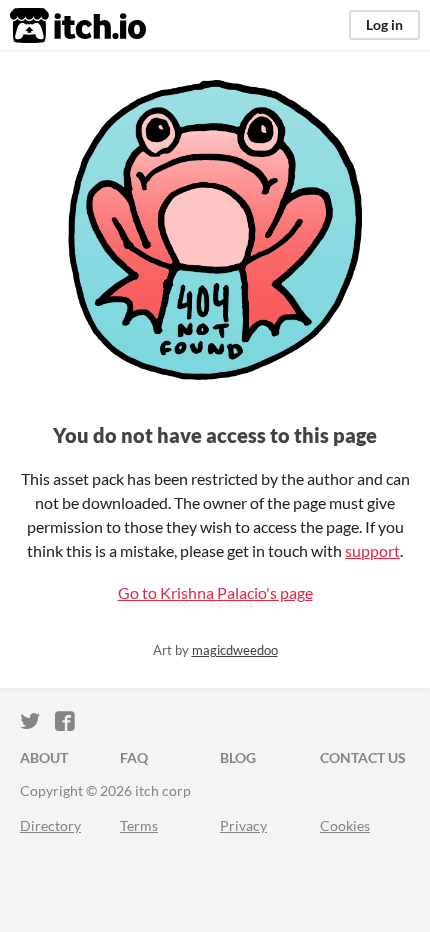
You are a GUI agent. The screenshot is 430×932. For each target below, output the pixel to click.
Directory (50, 825)
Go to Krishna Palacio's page (215, 592)
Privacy (243, 825)
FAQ (134, 757)
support (372, 550)
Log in (384, 24)
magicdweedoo (235, 650)
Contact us (363, 757)
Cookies (345, 825)
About (44, 757)
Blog (238, 757)
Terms (139, 825)
